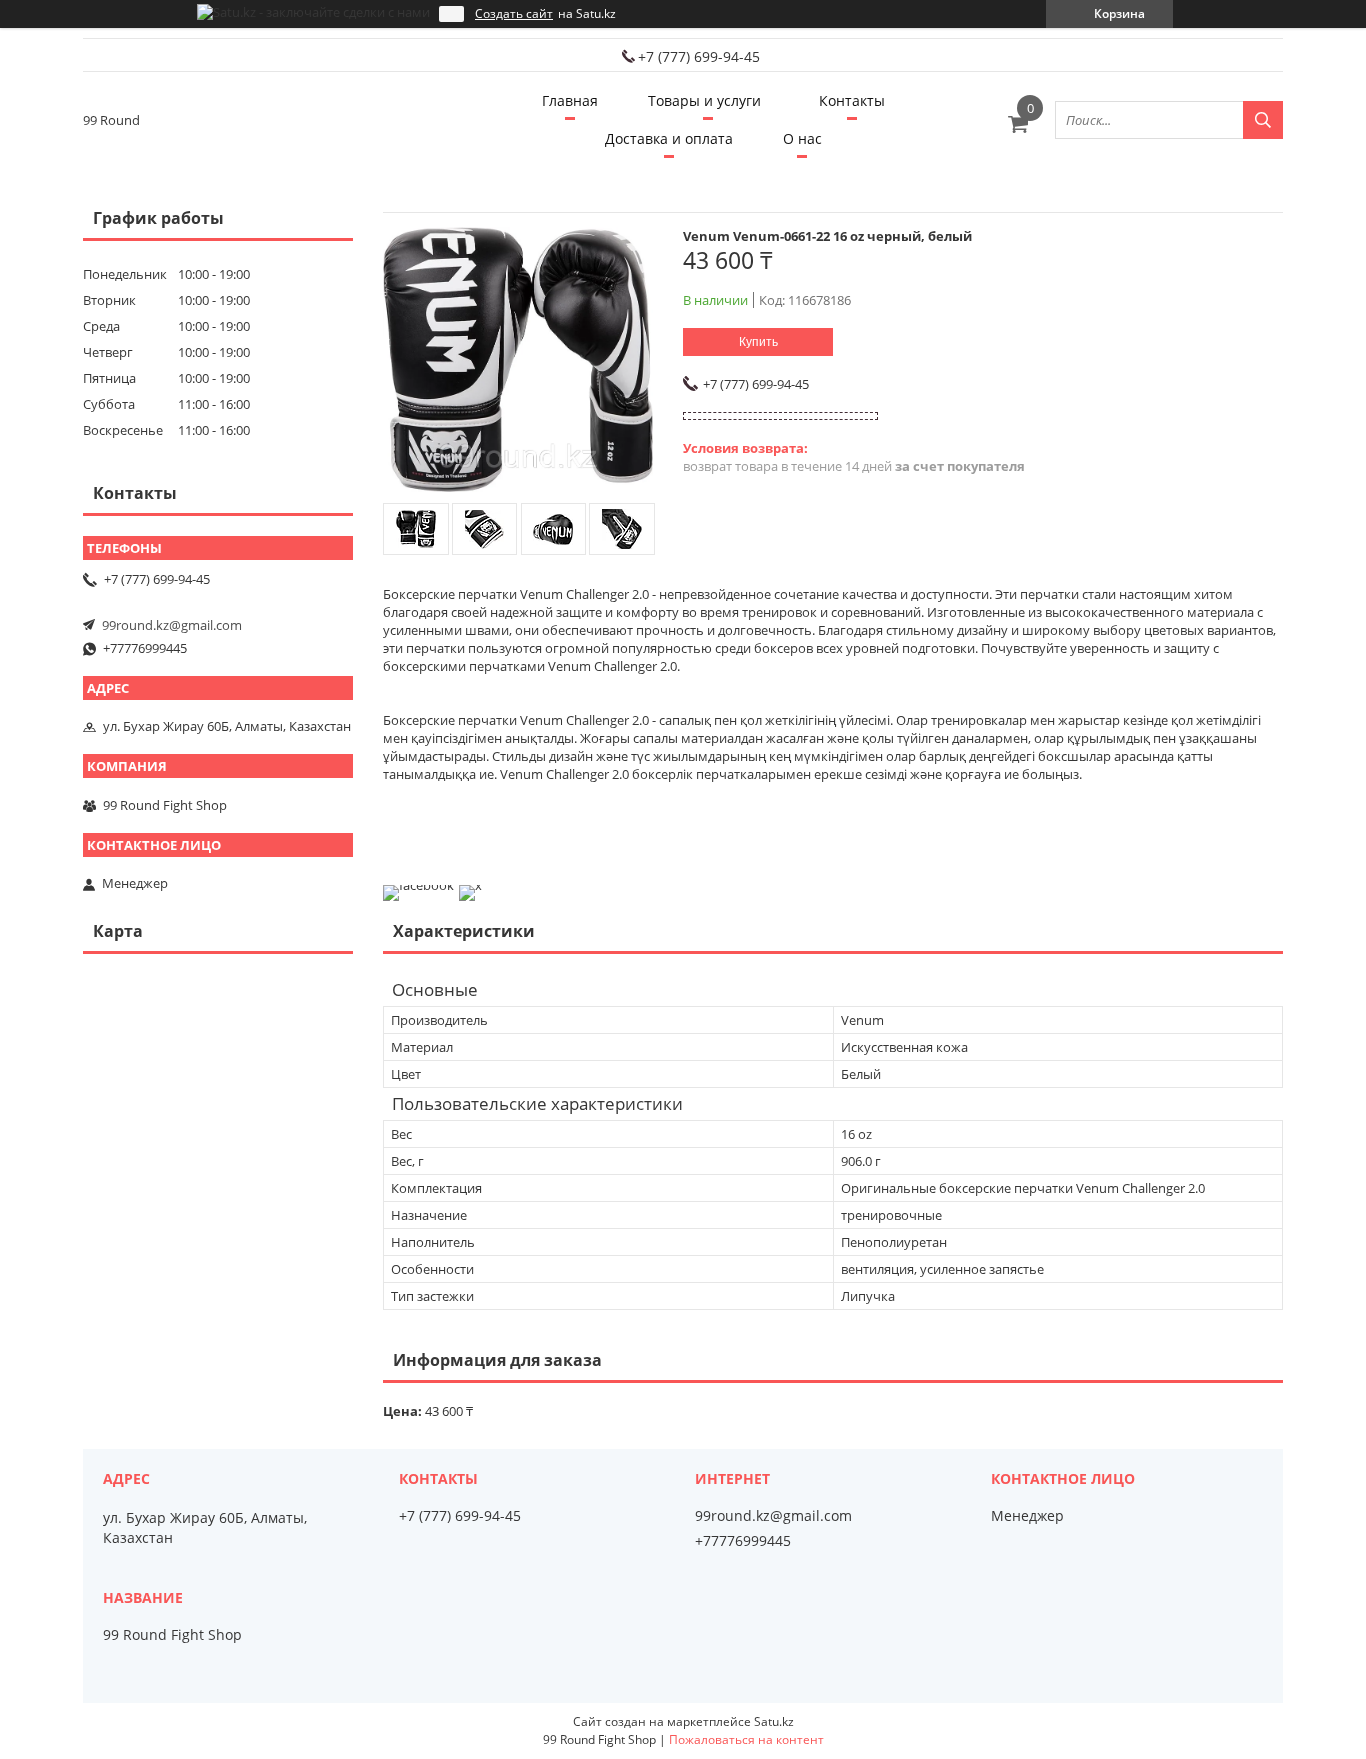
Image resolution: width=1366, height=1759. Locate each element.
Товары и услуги (704, 100)
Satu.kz (774, 1721)
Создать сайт (514, 14)
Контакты (852, 100)
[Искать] (1263, 120)
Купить (758, 342)
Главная (570, 100)
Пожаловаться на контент (746, 1739)
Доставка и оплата (669, 138)
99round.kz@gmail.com (172, 625)
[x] (470, 885)
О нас (802, 138)
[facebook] (418, 885)
